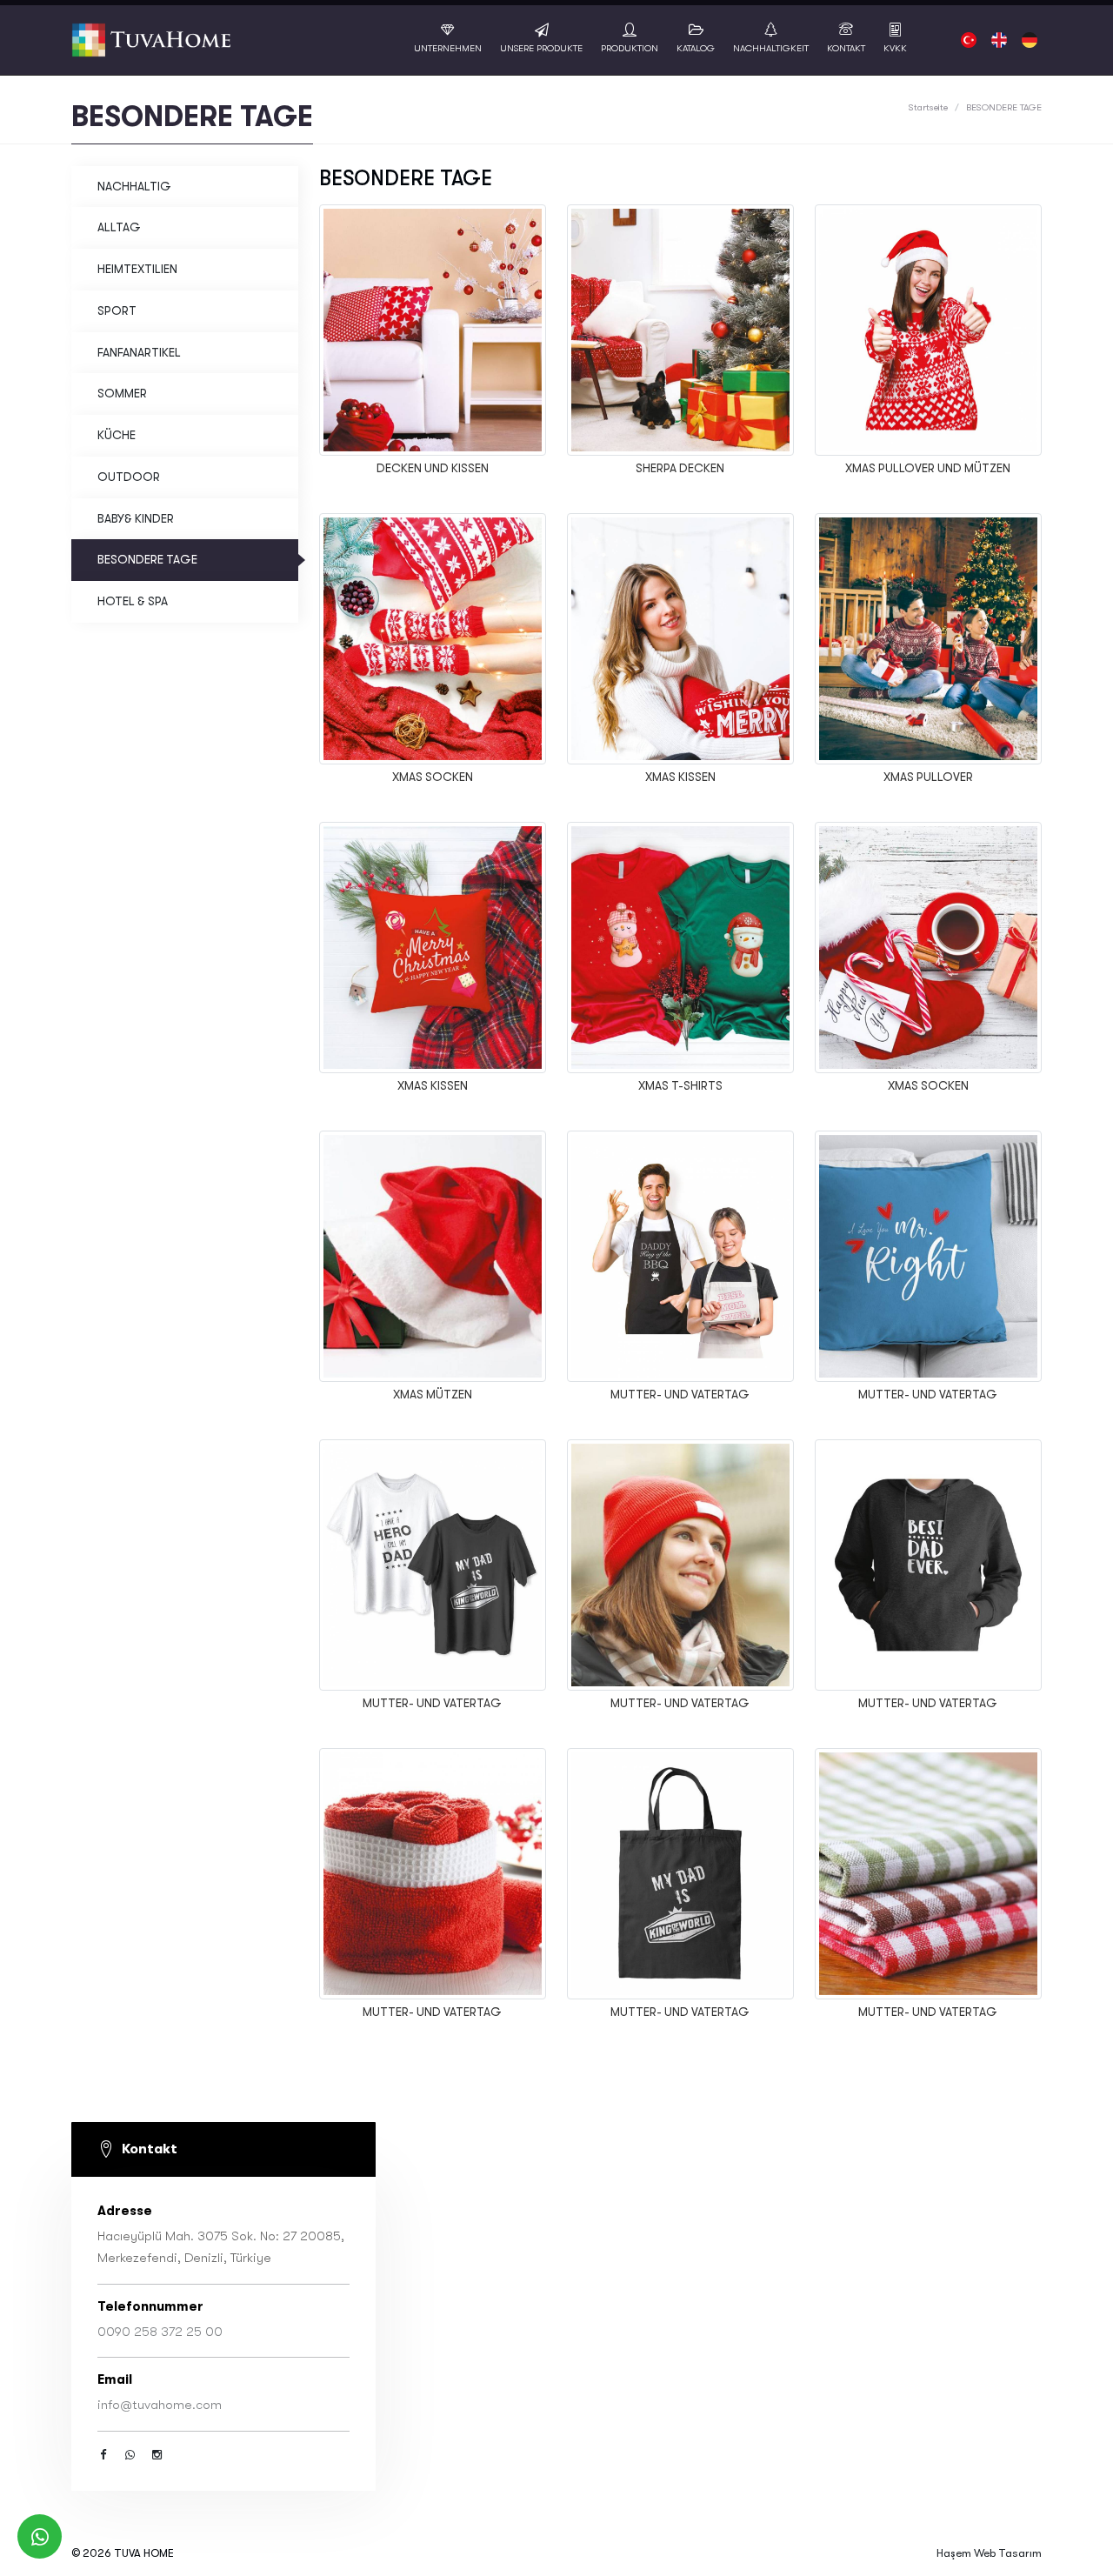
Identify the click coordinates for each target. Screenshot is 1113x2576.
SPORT (117, 311)
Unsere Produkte (541, 48)
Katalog (696, 48)
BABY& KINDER (136, 519)
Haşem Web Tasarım (989, 2553)
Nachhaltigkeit (771, 48)
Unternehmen (448, 48)
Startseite (928, 107)
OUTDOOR (129, 477)
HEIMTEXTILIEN (137, 269)
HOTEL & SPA (133, 601)
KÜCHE (117, 435)
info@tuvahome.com (160, 2405)
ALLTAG (119, 227)
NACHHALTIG (134, 187)
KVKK (895, 48)
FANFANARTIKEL (139, 353)
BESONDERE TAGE (147, 560)
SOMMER (122, 394)
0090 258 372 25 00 (160, 2332)
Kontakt (846, 48)
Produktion (630, 48)
